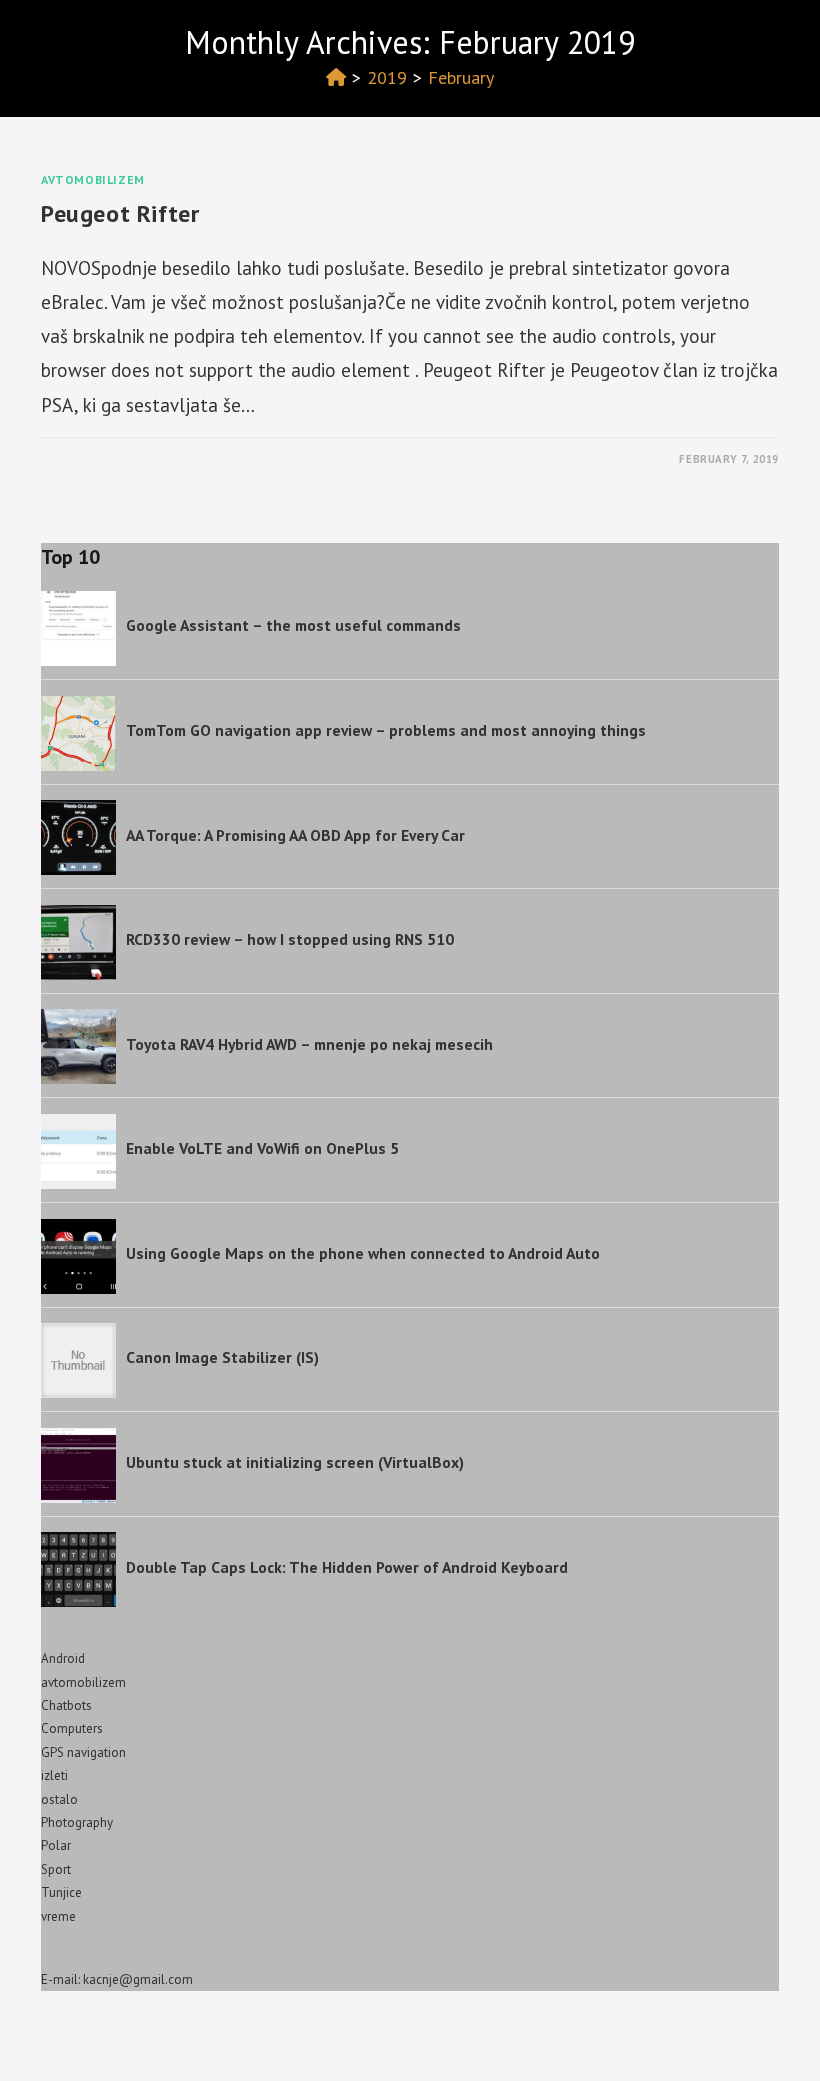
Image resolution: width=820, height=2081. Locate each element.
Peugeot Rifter (120, 213)
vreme (58, 1916)
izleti (54, 1775)
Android (63, 1658)
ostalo (59, 1799)
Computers (72, 1728)
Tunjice (61, 1892)
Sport (56, 1869)
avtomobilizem (93, 179)
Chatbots (66, 1705)
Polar (56, 1845)
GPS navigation (83, 1752)
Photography (77, 1822)
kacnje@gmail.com (138, 1979)
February (461, 77)
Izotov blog (98, 36)
